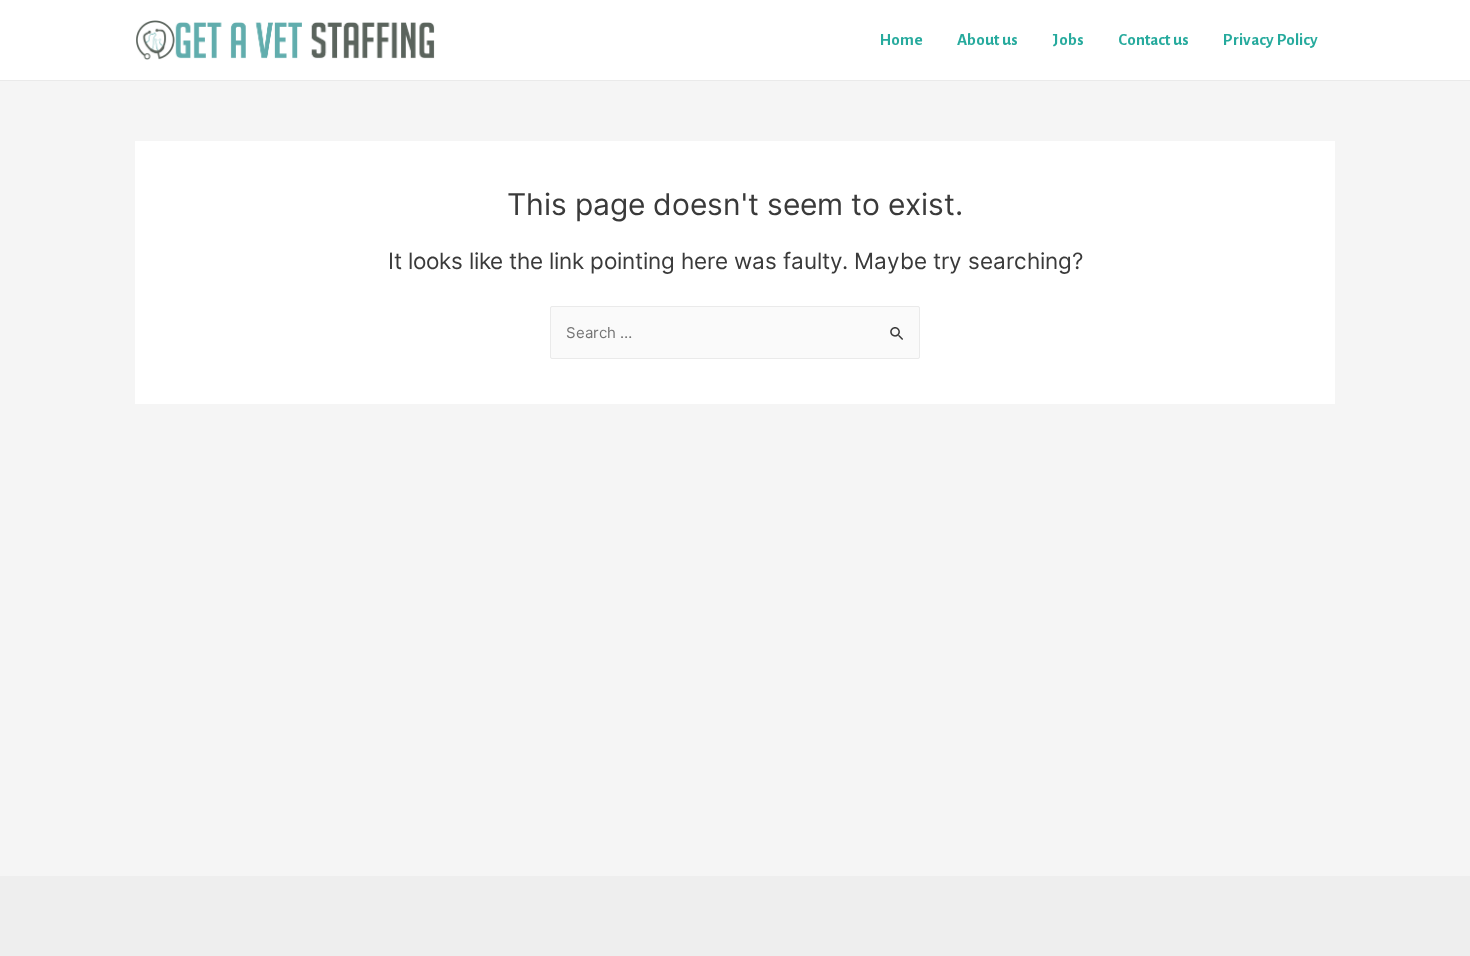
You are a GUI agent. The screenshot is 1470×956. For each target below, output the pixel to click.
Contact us (1153, 39)
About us (987, 39)
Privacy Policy (1270, 39)
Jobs (1068, 39)
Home (901, 39)
